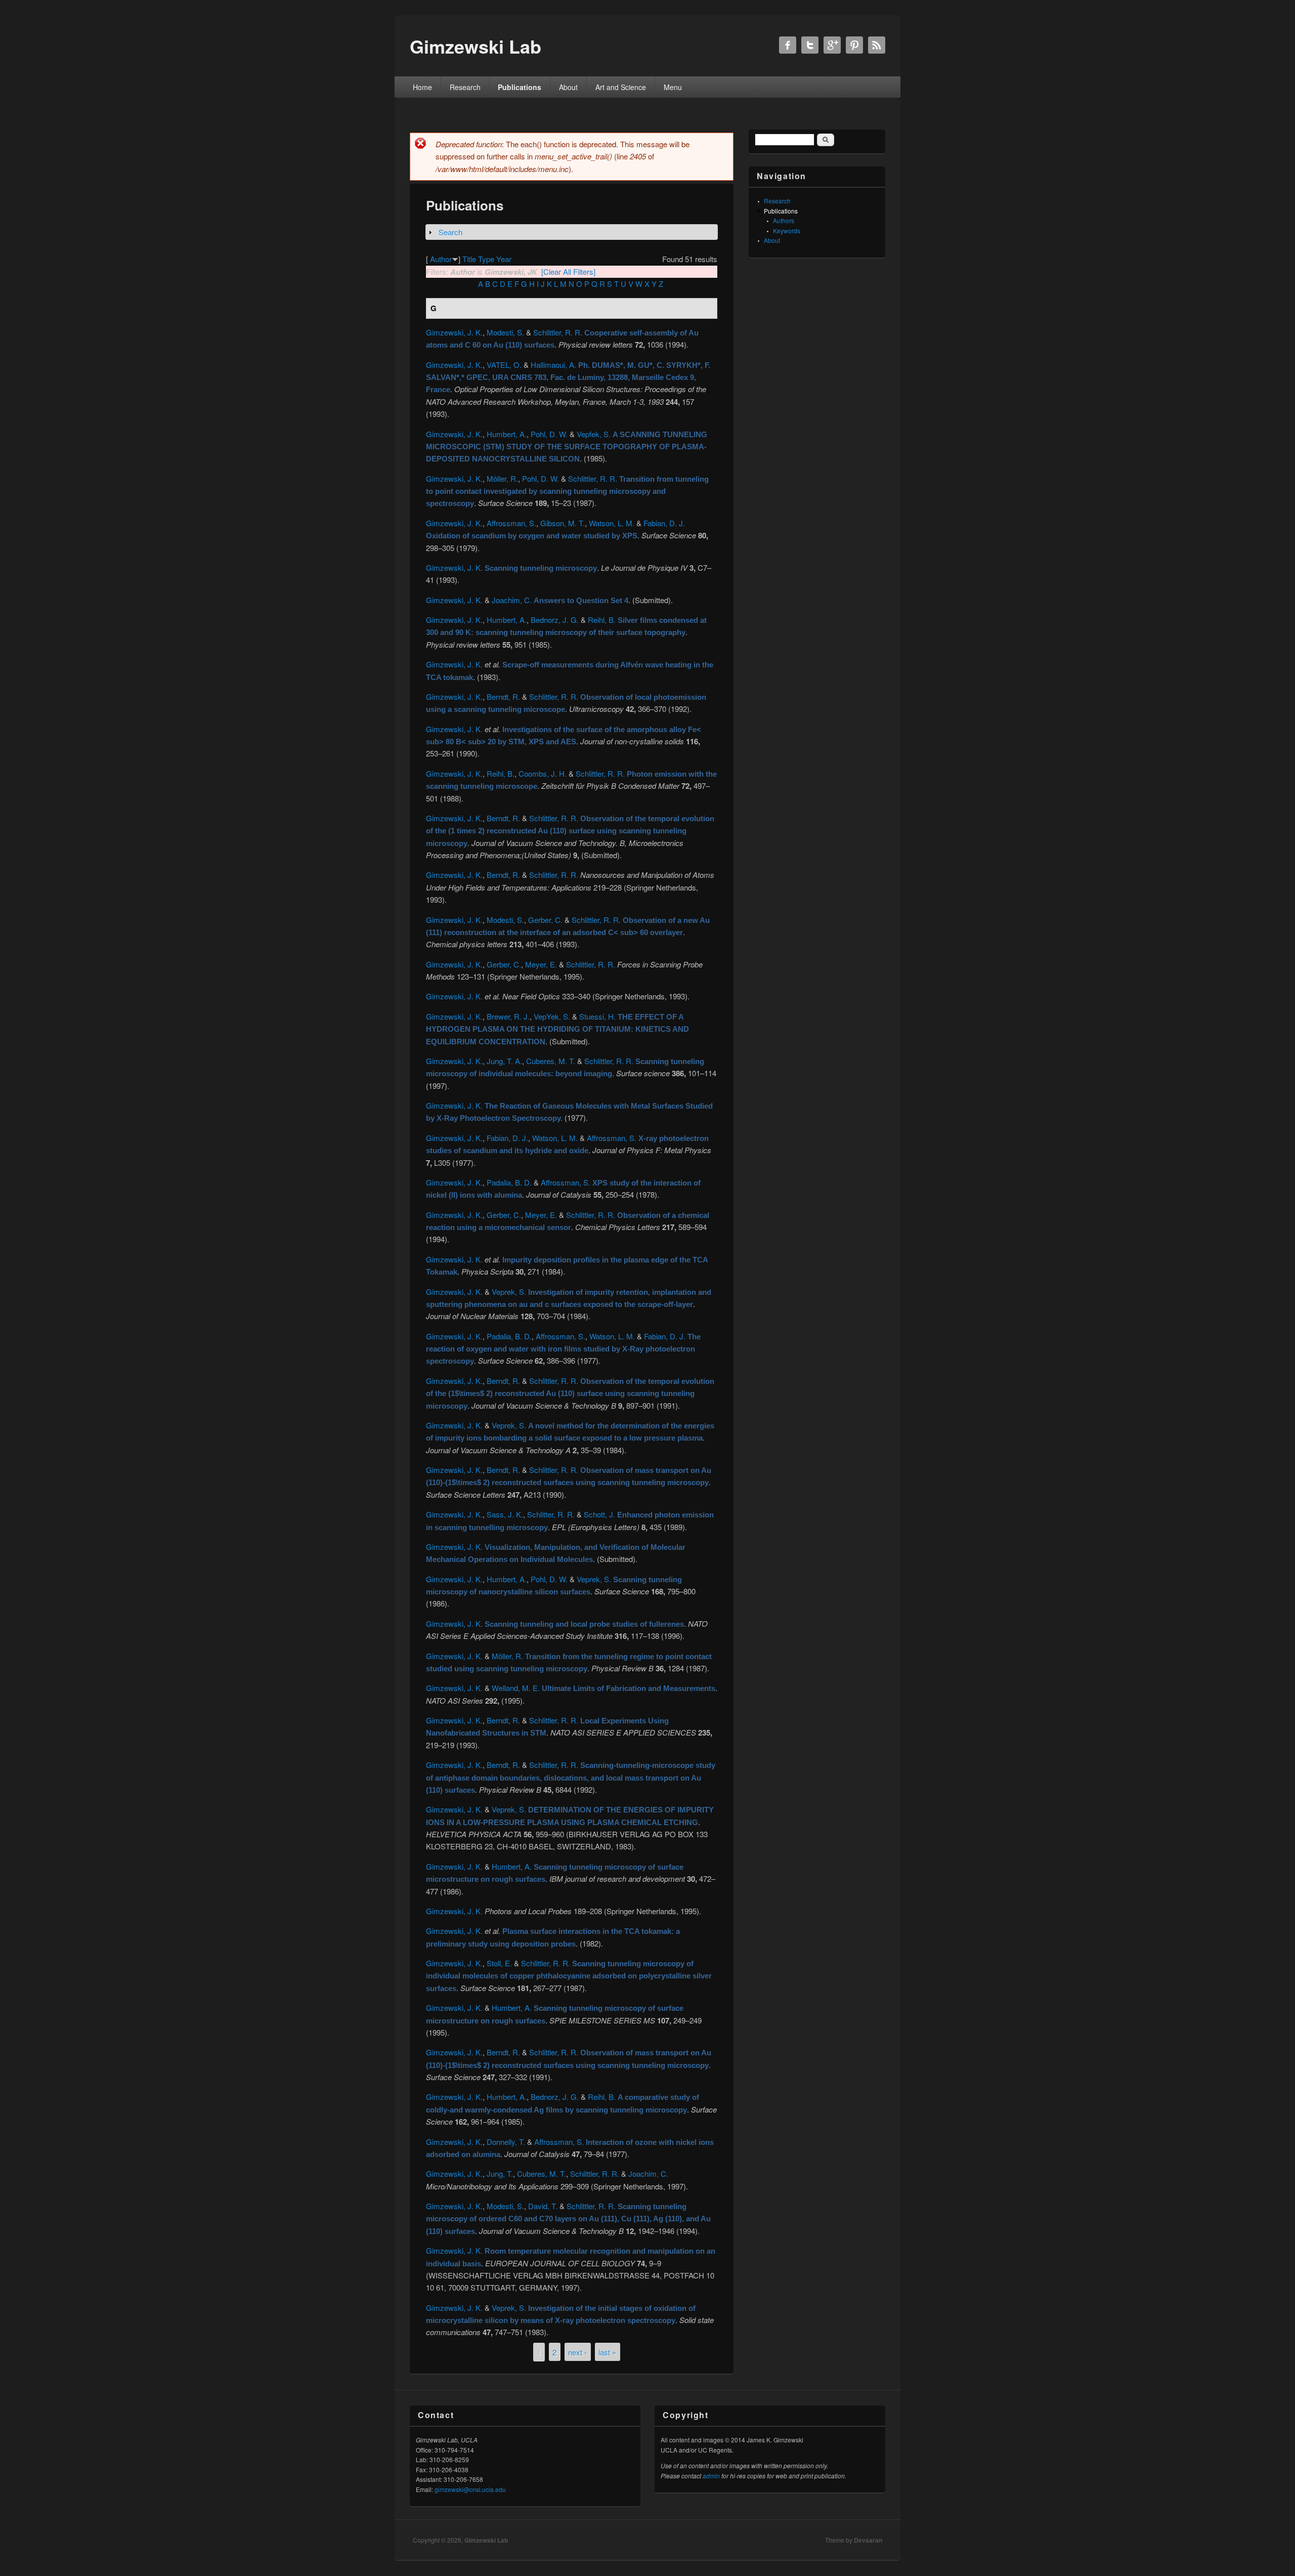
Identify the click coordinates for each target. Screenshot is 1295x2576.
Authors (784, 220)
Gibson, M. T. (563, 523)
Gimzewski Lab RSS (877, 45)
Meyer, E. (541, 964)
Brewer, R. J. (508, 1016)
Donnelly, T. (506, 2142)
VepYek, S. (552, 1016)
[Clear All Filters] (568, 271)
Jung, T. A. (504, 1061)
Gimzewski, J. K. (454, 332)
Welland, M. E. (516, 1688)
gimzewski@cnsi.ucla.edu (470, 2489)
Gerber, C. (545, 920)
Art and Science (621, 87)
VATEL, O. (504, 365)
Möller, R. (502, 478)
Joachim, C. (512, 600)
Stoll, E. (499, 1963)
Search (450, 232)
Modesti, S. (505, 332)
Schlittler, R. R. (558, 332)
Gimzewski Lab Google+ (832, 45)
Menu (673, 87)
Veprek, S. (509, 1292)
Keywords (787, 230)
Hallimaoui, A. (553, 365)
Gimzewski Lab (486, 2540)
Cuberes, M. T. (551, 1061)
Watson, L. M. (612, 523)
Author (441, 259)
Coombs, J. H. (543, 773)
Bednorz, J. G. (555, 620)
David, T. (543, 2206)
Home (422, 87)
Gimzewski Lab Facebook (788, 45)
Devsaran (868, 2540)
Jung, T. (500, 2173)
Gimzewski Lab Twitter (810, 45)
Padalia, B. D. (509, 1182)
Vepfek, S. (594, 434)
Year (504, 259)
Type (486, 259)
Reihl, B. (602, 620)
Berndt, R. (503, 696)
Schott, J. (599, 1514)
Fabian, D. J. (664, 523)
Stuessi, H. (597, 1016)
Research (465, 87)
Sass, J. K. (505, 1514)
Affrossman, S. (511, 523)
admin (711, 2476)
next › (577, 2352)
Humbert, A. (507, 434)
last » (607, 2352)
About (568, 87)
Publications (520, 87)
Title (469, 259)
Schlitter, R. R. (551, 1514)
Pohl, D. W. (549, 434)
